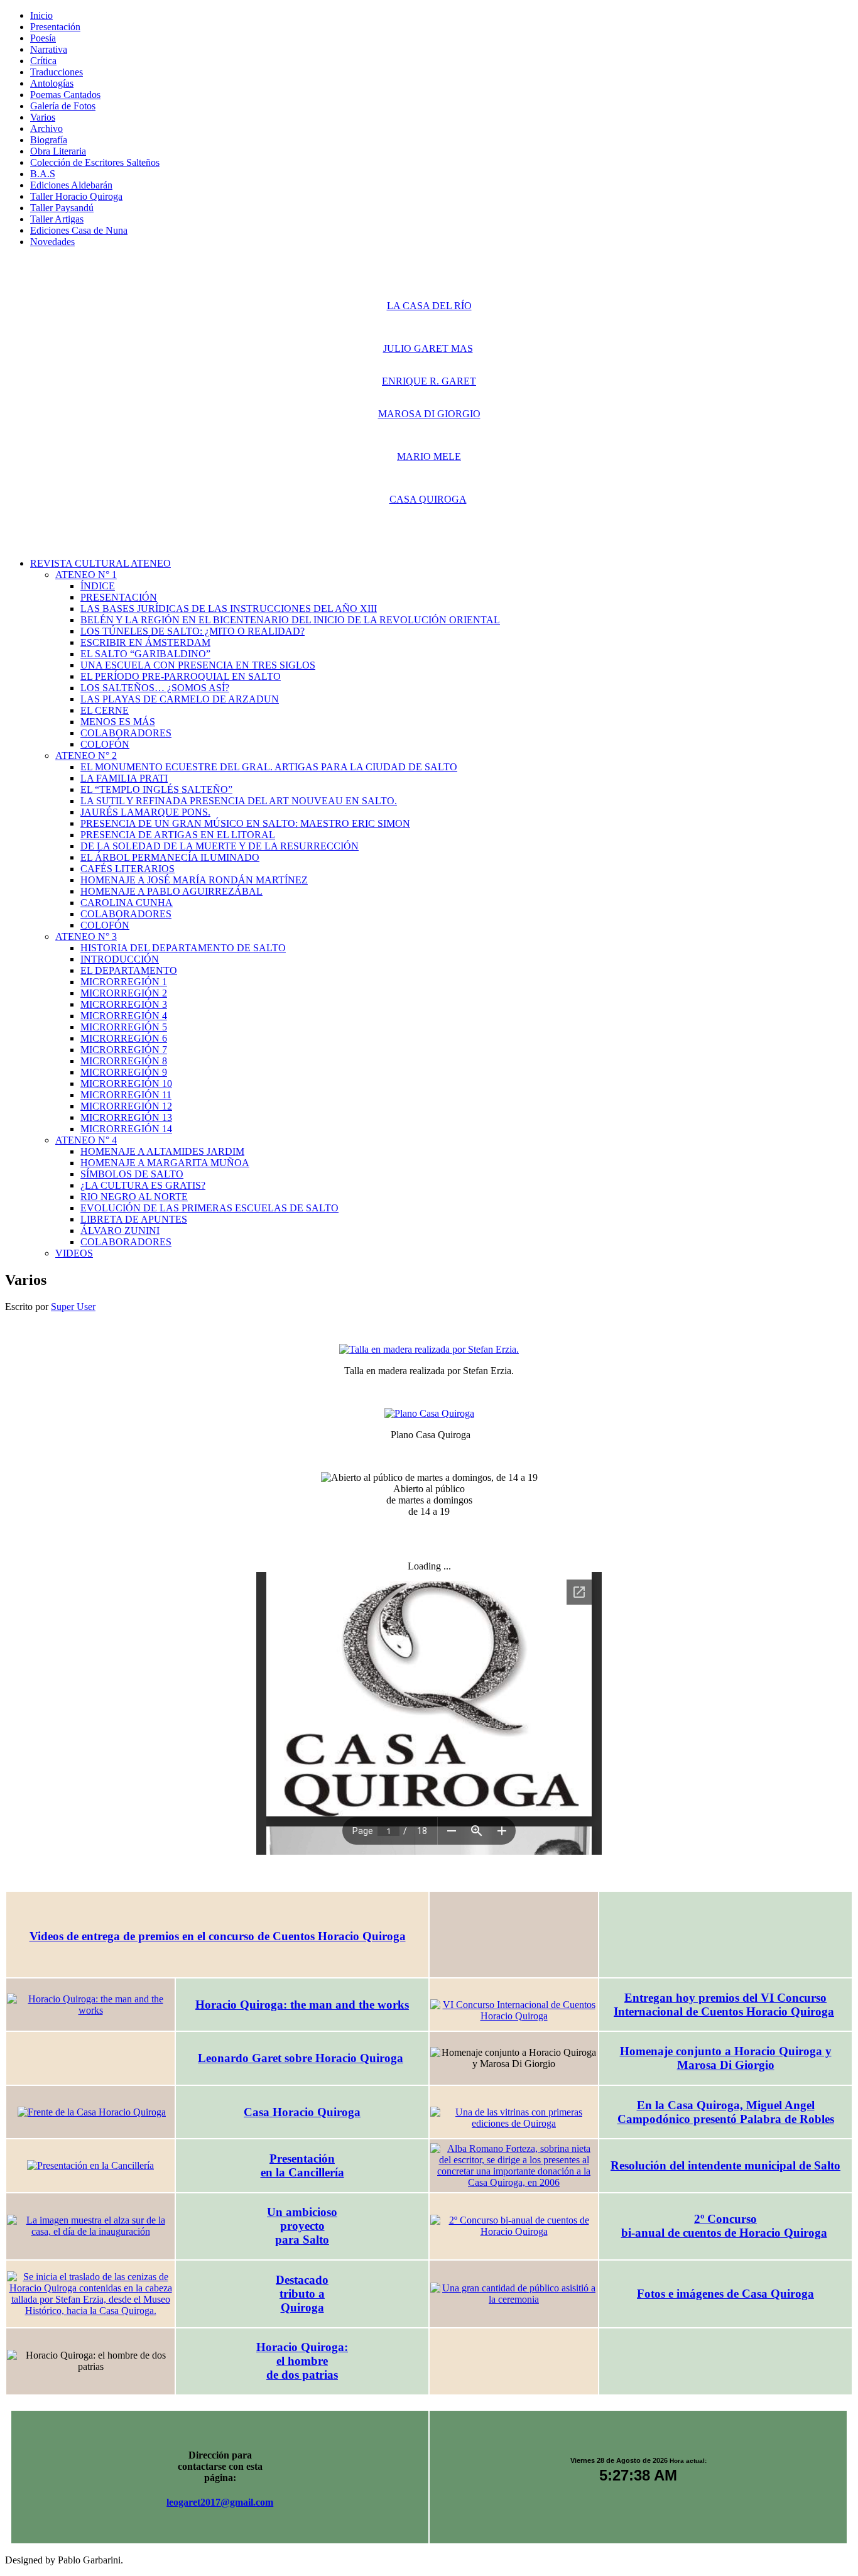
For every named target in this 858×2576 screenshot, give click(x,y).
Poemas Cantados (65, 95)
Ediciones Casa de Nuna (79, 230)
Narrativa (49, 49)
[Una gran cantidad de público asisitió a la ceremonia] (514, 2294)
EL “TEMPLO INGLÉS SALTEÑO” (156, 789)
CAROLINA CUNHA (127, 903)
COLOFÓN (105, 744)
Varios (43, 117)
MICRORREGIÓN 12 (126, 1106)
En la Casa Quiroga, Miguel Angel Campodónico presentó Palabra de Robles (726, 2112)
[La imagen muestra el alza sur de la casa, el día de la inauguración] (90, 2226)
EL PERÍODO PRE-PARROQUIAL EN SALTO (181, 676)
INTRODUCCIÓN (120, 959)
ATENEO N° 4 (86, 1140)
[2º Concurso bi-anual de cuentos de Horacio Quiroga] (514, 2226)
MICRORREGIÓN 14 (126, 1129)
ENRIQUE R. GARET (429, 381)
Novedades (52, 242)
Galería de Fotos (63, 106)
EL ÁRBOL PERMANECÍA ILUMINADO (170, 857)
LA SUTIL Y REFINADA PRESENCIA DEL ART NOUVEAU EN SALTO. (239, 801)
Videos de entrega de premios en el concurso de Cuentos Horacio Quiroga (218, 1936)
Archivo (46, 128)
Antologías (52, 83)
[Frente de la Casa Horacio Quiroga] (92, 2112)
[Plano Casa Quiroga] (429, 1414)
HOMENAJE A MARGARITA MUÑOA (165, 1163)
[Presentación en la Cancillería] (90, 2166)
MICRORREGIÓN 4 (124, 1016)
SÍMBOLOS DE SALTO (132, 1174)
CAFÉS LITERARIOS (128, 869)
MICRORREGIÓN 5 (124, 1027)
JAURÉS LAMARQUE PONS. (145, 812)
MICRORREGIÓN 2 (124, 993)
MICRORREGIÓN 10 (126, 1083)
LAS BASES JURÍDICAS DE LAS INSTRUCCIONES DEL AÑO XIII (229, 609)
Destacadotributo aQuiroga (302, 2294)
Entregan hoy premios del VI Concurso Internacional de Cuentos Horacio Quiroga (724, 2005)
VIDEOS (74, 1253)
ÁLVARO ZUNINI (120, 1231)
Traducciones (57, 72)
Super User (73, 1307)
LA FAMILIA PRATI (124, 778)
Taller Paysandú (62, 208)
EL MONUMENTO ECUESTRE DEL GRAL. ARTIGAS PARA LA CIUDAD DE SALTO (269, 767)
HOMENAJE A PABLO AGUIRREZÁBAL (171, 891)
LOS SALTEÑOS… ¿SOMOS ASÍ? (155, 688)
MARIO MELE (429, 456)
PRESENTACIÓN (119, 597)
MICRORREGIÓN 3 (124, 1004)
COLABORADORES (126, 733)
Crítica (43, 61)
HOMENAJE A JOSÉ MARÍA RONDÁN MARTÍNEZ (194, 880)
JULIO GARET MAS (428, 348)
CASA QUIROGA (428, 499)
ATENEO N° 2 (86, 756)
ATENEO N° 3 (86, 936)
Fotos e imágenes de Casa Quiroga (725, 2294)
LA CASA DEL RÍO (429, 306)
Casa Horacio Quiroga (302, 2112)
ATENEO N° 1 (86, 575)
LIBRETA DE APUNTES (134, 1219)
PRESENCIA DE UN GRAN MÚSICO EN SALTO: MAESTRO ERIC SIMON (245, 823)
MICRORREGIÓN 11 (126, 1095)
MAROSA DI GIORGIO (429, 414)
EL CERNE (105, 710)
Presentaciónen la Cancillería (302, 2165)
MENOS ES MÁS (118, 722)
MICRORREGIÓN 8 (124, 1061)
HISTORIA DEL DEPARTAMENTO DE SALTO (183, 948)
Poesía (43, 38)
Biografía (49, 140)
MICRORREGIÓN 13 (126, 1117)
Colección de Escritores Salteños (95, 162)
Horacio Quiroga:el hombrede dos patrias (302, 2361)
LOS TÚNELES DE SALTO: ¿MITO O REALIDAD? (193, 631)
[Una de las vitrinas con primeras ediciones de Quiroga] (514, 2118)
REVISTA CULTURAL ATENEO (100, 563)
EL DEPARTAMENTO (129, 970)
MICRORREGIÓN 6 (124, 1038)
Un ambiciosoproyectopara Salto (302, 2226)
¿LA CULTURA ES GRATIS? (143, 1185)
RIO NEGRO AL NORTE (134, 1197)
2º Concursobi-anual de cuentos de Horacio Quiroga (724, 2226)
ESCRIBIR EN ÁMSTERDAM (145, 642)
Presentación (55, 27)
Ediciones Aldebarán (71, 185)
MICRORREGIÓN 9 (124, 1072)
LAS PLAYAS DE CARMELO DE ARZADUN (180, 699)
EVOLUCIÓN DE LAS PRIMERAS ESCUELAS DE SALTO (209, 1208)
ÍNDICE (98, 586)
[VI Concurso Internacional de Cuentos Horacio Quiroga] (514, 2011)
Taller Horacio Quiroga (76, 196)
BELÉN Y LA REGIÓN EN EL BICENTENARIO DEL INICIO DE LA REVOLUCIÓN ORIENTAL (290, 620)
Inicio (41, 15)
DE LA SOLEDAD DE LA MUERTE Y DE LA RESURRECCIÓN (220, 846)
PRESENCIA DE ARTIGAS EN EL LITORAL (178, 835)
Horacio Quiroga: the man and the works (302, 2005)
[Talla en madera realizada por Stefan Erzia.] (429, 1350)
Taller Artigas (57, 219)
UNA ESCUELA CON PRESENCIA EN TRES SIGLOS (198, 665)
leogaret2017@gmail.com (220, 2502)
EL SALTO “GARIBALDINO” (145, 654)
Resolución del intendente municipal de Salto (725, 2165)
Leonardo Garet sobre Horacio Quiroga (301, 2058)
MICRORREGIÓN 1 (124, 982)
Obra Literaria (58, 151)
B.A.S (43, 174)
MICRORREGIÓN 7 (124, 1050)
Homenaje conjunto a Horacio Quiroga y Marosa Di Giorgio (726, 2058)
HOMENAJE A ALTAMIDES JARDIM (162, 1151)
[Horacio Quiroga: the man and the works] (90, 2005)
